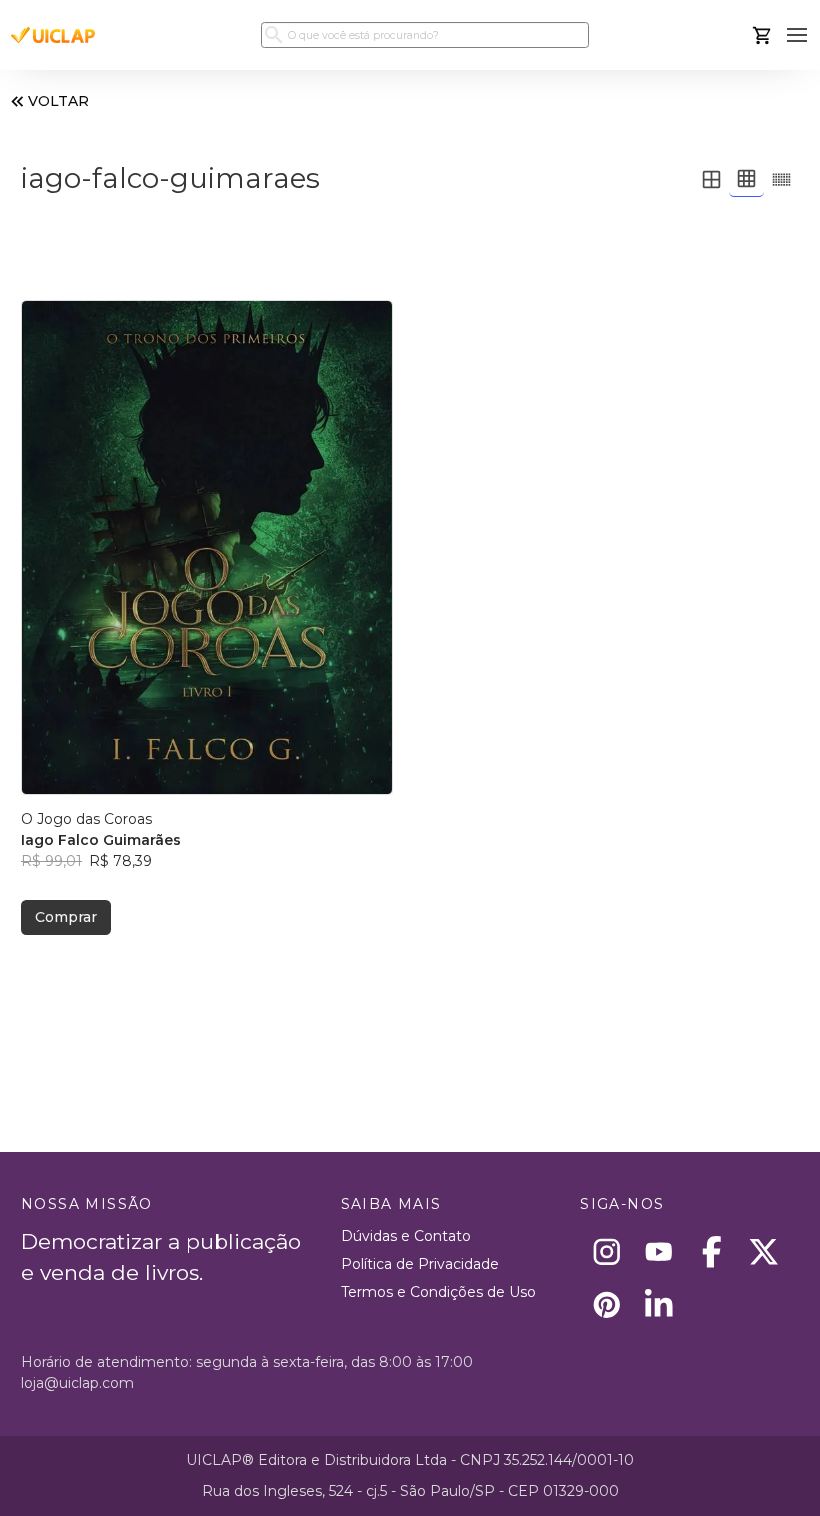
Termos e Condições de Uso (438, 1292)
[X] (764, 1252)
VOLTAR (58, 101)
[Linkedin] (659, 1304)
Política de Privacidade (420, 1264)
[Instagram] (606, 1252)
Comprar (66, 917)
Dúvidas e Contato (406, 1236)
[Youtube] (659, 1252)
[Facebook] (711, 1252)
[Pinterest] (606, 1304)
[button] (797, 35)
